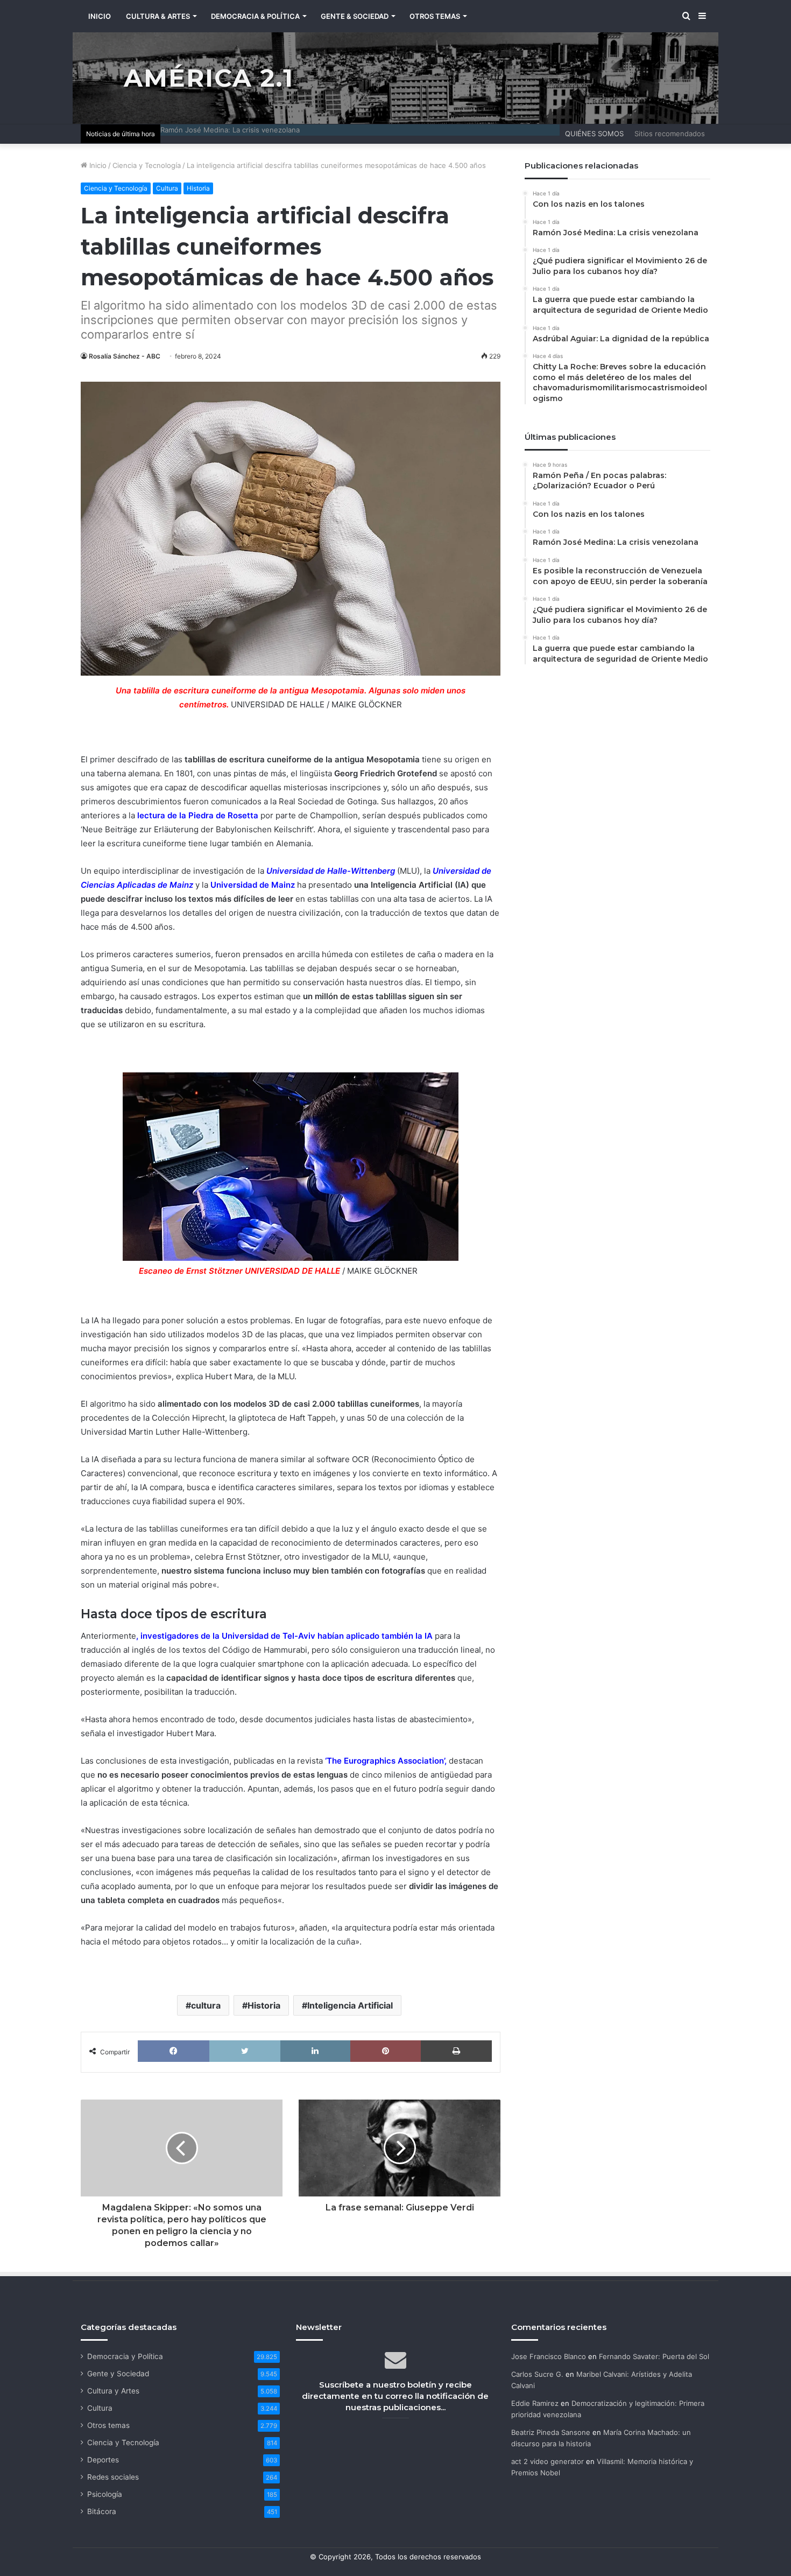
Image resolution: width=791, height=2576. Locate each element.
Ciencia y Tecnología (147, 165)
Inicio (97, 165)
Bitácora (102, 2511)
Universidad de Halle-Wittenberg (331, 871)
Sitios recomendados (670, 134)
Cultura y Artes (113, 2391)
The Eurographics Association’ (386, 1761)
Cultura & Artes (158, 16)
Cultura (167, 188)
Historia (198, 188)
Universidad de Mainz (253, 885)
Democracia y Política (125, 2356)
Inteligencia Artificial (350, 2005)
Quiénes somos (594, 134)
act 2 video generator (548, 2461)
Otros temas (108, 2425)
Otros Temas (435, 16)
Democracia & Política (255, 16)
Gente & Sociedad (355, 16)
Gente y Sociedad (118, 2374)
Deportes (103, 2460)
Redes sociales (113, 2477)
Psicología (105, 2494)
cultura (206, 2005)
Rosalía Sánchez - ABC (125, 356)
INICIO (100, 16)
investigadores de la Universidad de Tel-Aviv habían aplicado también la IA (287, 1636)
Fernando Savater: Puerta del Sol (654, 2356)
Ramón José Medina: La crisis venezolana (230, 130)
